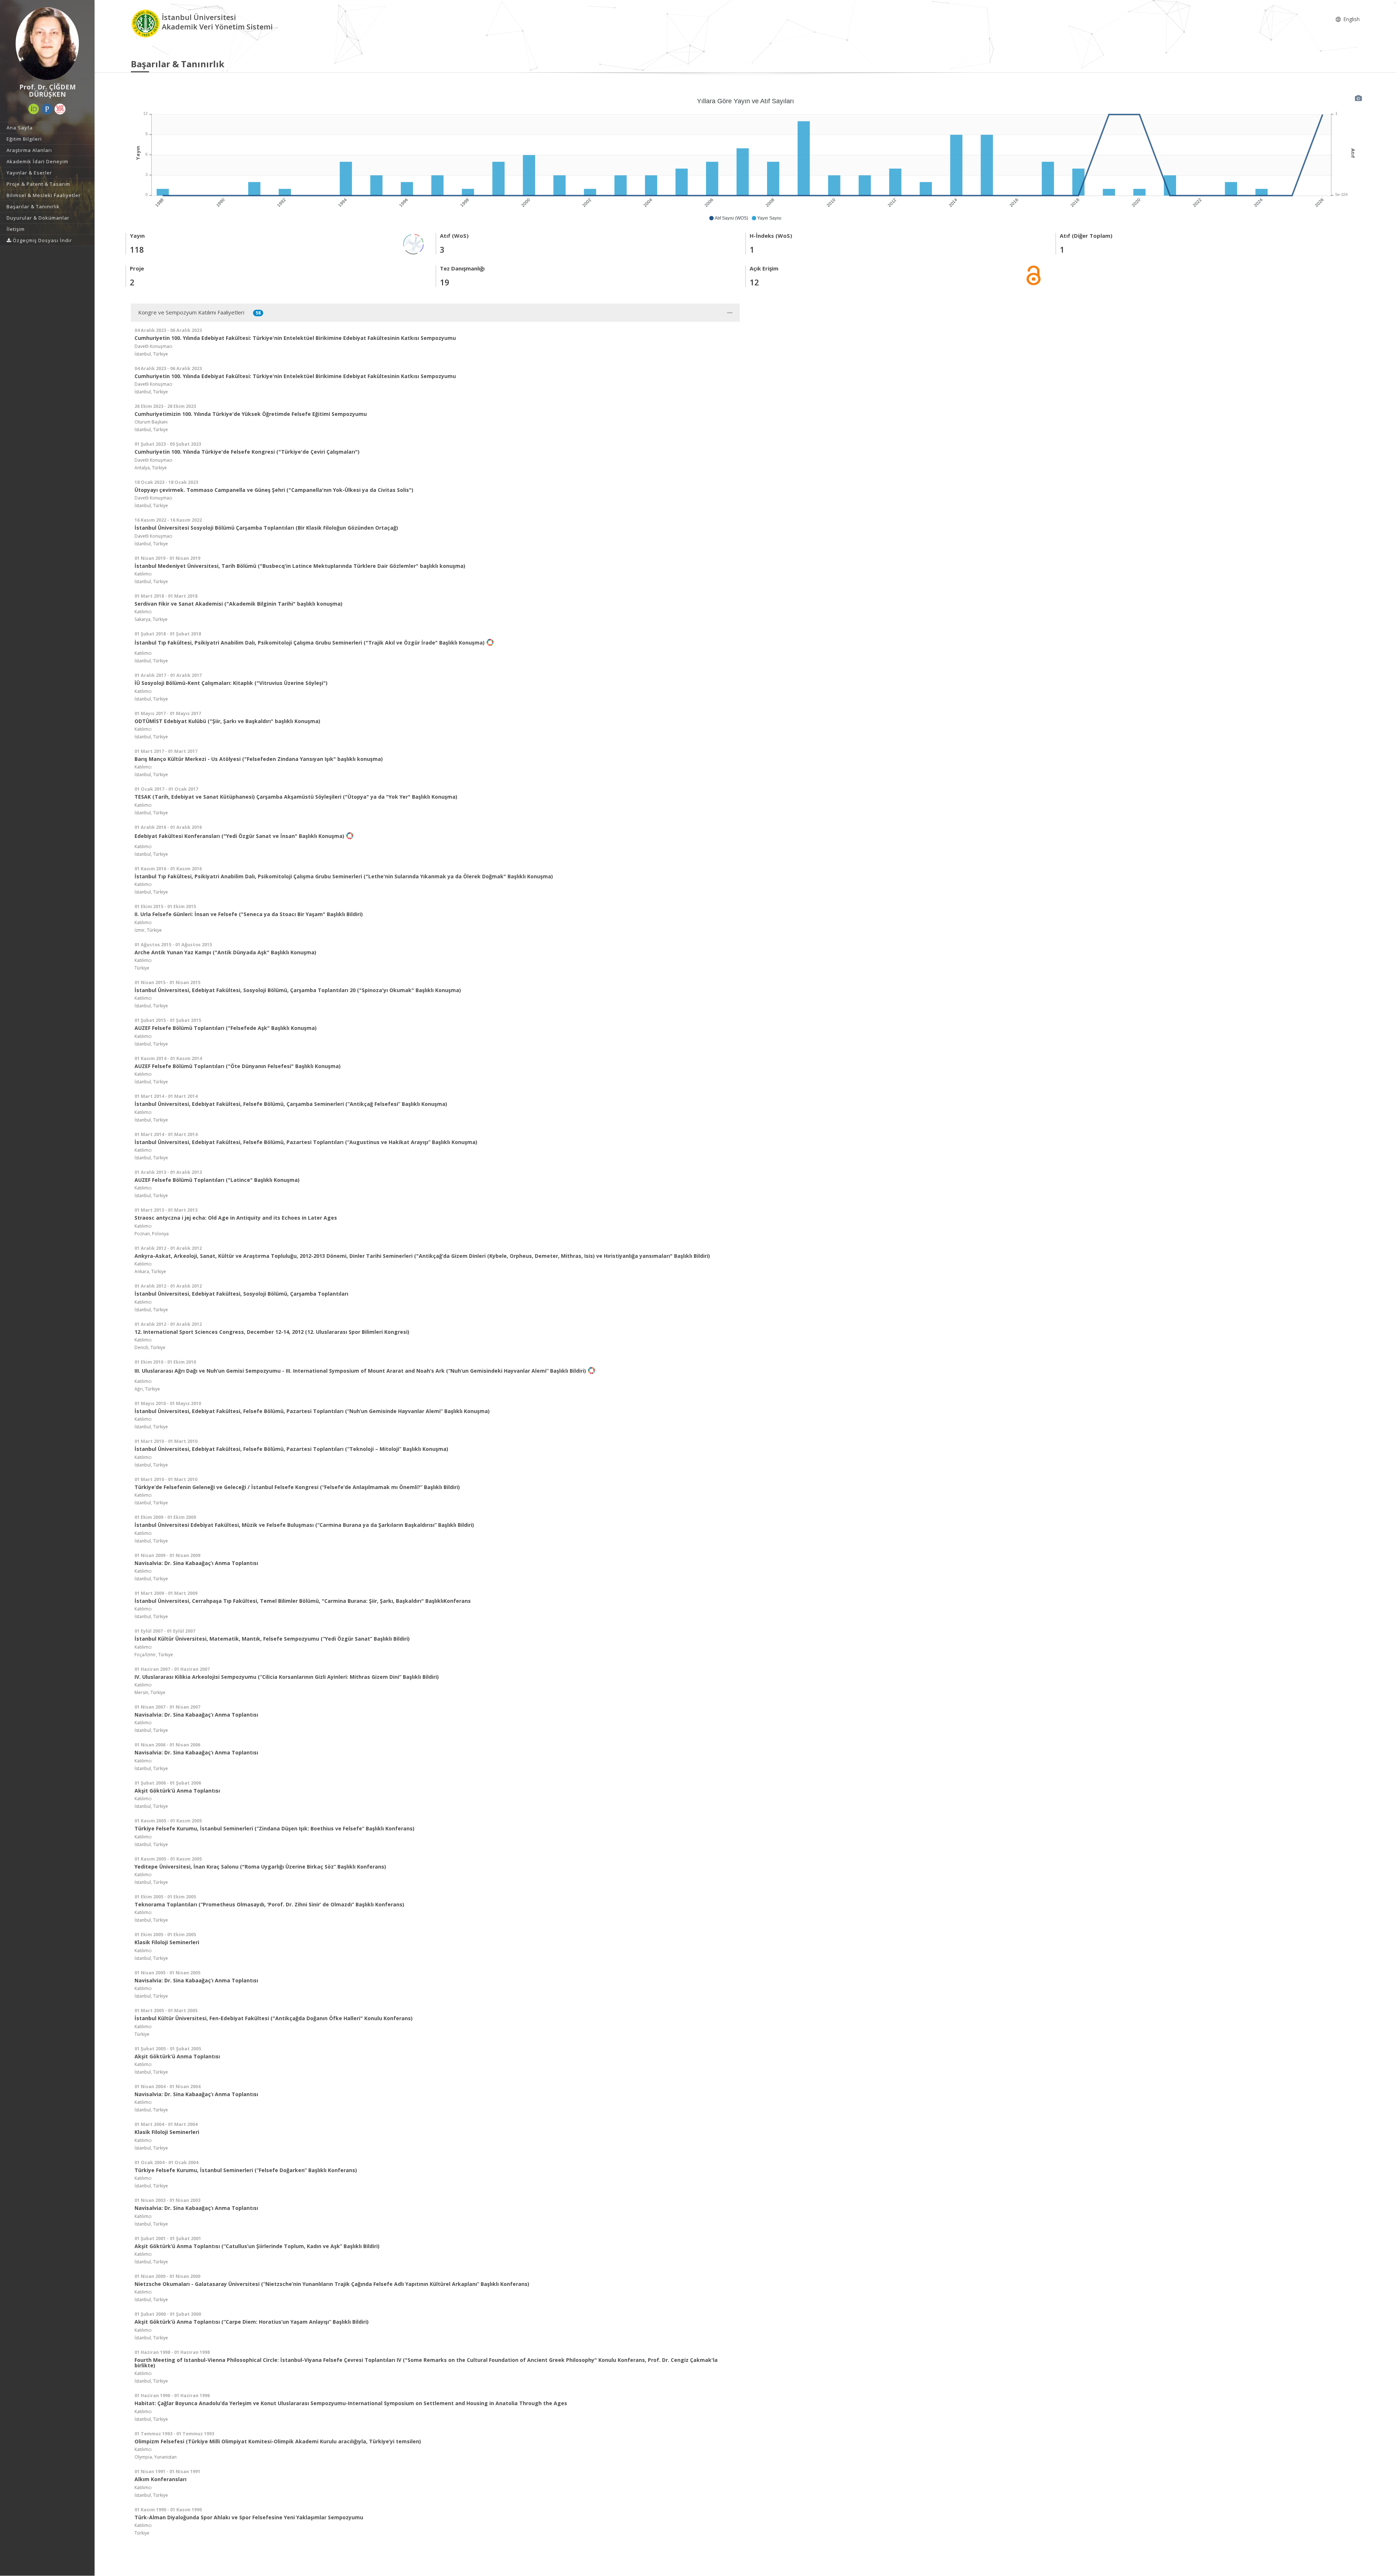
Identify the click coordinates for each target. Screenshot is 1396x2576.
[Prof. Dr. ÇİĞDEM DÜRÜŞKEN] (47, 44)
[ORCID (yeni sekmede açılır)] (34, 109)
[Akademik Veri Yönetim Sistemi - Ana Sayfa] (146, 23)
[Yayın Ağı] (414, 243)
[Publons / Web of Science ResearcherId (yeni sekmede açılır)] (47, 109)
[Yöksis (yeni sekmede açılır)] (60, 109)
